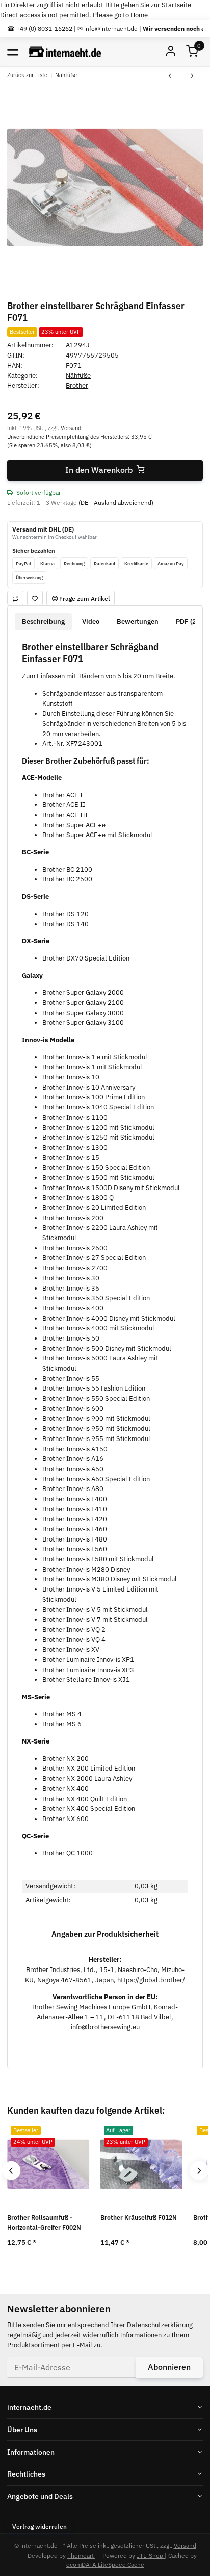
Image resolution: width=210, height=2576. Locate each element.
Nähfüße (78, 376)
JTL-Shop (151, 2555)
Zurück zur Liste (27, 75)
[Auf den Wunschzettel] (35, 598)
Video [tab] (91, 622)
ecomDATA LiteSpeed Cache (105, 2564)
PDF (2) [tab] (187, 622)
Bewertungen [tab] (138, 622)
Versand (71, 428)
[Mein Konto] (171, 52)
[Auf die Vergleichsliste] (15, 598)
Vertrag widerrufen (40, 2526)
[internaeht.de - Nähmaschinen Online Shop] (65, 52)
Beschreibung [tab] (43, 622)
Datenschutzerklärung (160, 2325)
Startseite (176, 5)
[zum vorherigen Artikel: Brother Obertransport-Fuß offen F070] (170, 76)
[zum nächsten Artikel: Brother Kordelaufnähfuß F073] (192, 76)
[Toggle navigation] (13, 52)
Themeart (81, 2555)
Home (139, 15)
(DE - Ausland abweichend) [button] (116, 502)
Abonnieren (169, 2367)
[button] (192, 52)
